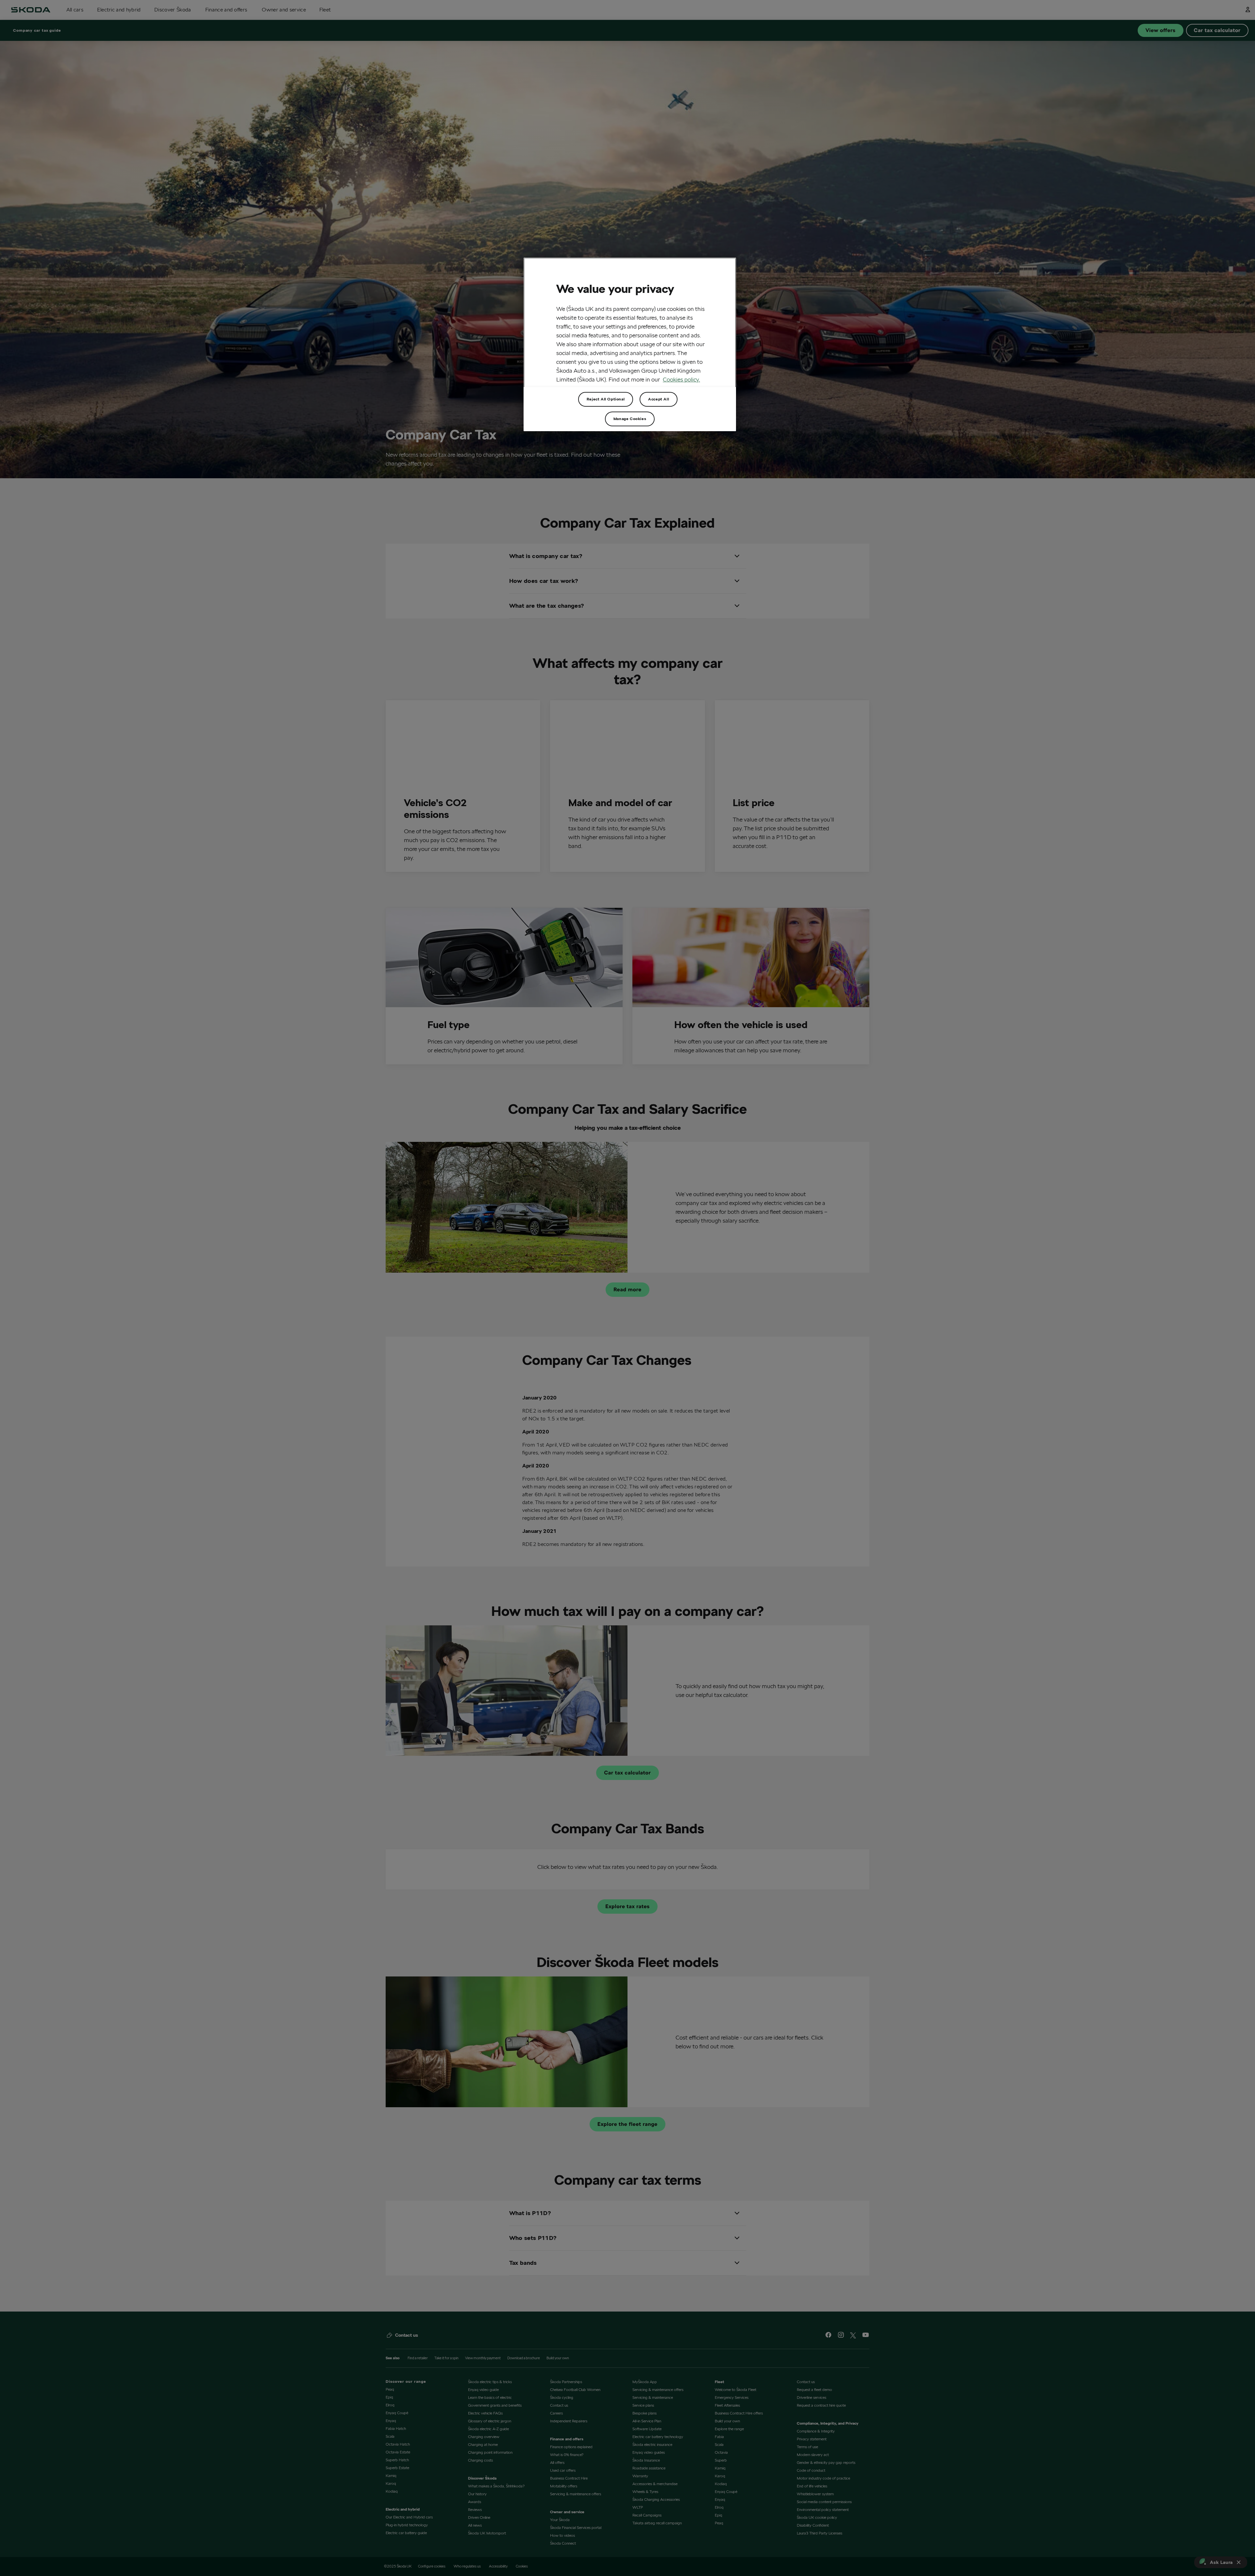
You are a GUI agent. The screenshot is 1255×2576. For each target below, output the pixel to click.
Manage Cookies (630, 419)
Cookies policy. (681, 379)
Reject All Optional (606, 399)
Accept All (659, 399)
